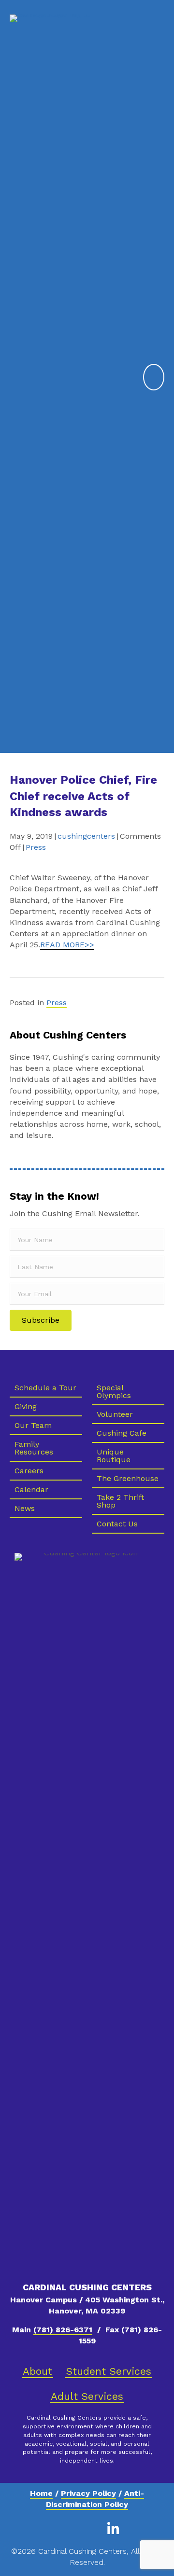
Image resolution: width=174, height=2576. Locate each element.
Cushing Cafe (122, 1433)
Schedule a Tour (45, 1388)
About (37, 2371)
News (25, 1508)
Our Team (33, 1425)
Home (41, 2493)
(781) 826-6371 (63, 2330)
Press (36, 847)
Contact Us (117, 1524)
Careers (29, 1471)
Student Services (109, 2371)
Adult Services (87, 2396)
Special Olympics (114, 1392)
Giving (26, 1406)
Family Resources (34, 1448)
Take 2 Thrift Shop (120, 1501)
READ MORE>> (67, 945)
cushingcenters (86, 836)
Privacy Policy (88, 2493)
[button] (41, 1320)
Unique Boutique (114, 1456)
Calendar (31, 1489)
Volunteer (115, 1414)
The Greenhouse (128, 1478)
